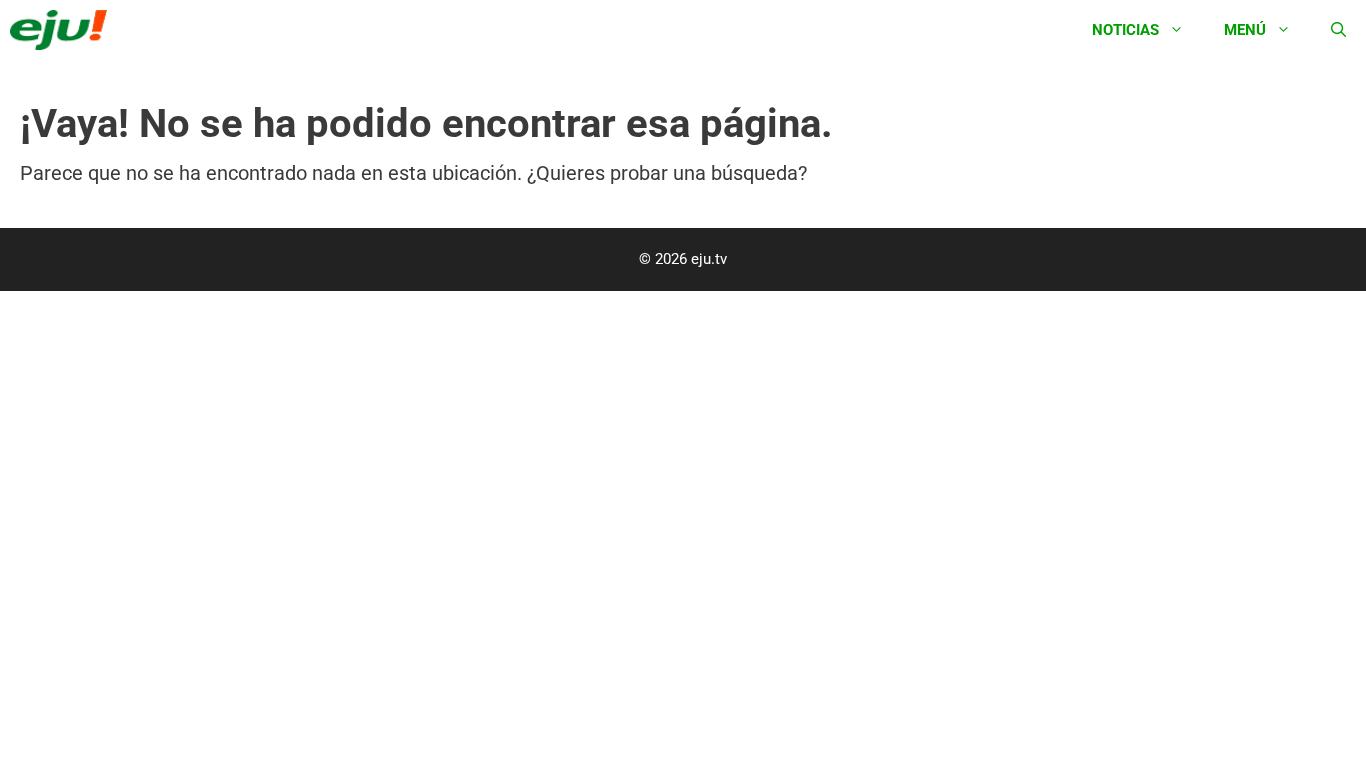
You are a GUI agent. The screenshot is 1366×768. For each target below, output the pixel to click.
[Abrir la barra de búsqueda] (1338, 30)
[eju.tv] (63, 30)
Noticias (1125, 30)
